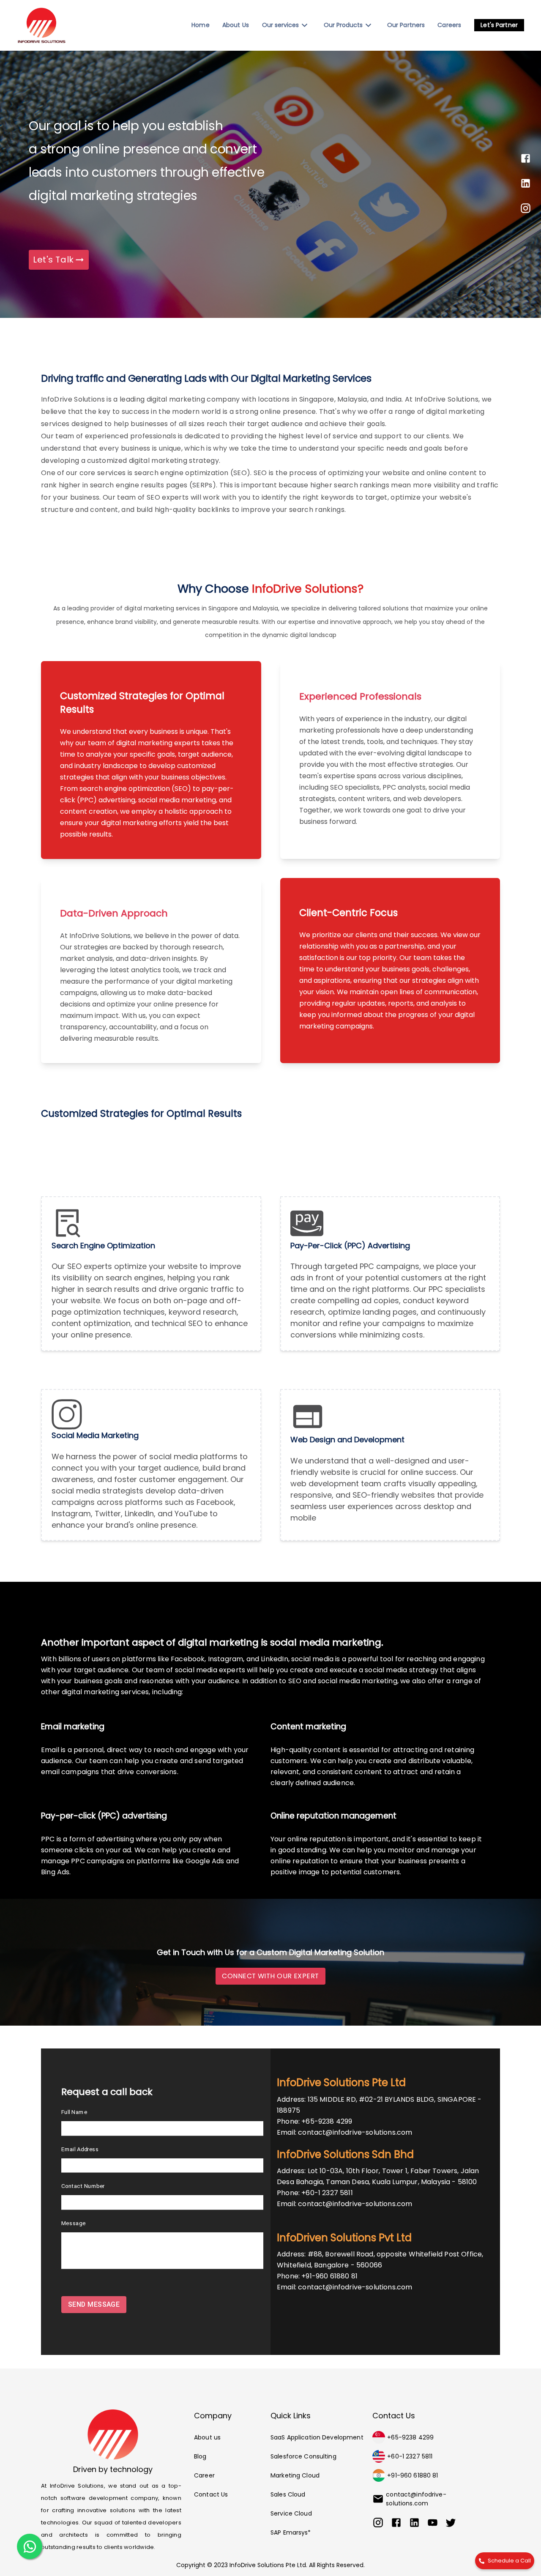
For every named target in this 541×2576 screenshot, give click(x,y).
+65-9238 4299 (327, 2121)
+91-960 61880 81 (329, 2276)
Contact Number (83, 2186)
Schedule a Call (509, 2561)
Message (73, 2223)
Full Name (74, 2112)
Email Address (80, 2149)
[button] (499, 25)
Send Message (94, 2304)
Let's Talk (53, 260)
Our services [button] (280, 25)
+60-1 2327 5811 (327, 2193)
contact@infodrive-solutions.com (355, 2132)
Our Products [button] (343, 25)
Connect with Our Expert (270, 1976)
